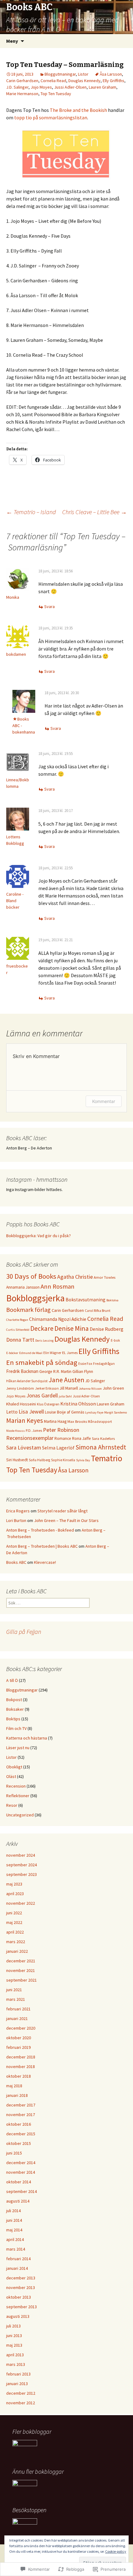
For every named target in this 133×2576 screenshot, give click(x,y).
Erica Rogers (18, 1511)
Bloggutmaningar (60, 74)
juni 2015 (14, 2153)
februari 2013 (18, 2374)
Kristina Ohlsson (78, 1404)
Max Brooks (77, 1421)
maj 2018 (14, 2086)
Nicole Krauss (15, 1431)
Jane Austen (66, 1380)
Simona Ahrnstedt (101, 1447)
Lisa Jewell (31, 1412)
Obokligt (14, 1767)
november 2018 (21, 2067)
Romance (63, 1438)
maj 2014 (14, 2230)
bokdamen (16, 654)
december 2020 (21, 2028)
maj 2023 (14, 1884)
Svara (49, 607)
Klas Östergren (48, 1404)
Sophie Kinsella (63, 1460)
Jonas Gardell (42, 1395)
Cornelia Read (53, 81)
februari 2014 (18, 2259)
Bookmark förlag (28, 1310)
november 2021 (21, 1970)
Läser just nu (18, 1748)
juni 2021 (14, 1990)
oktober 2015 (19, 2143)
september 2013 (21, 2307)
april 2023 (15, 1894)
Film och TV (16, 1728)
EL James (70, 1353)
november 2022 (21, 1903)
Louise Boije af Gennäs (64, 1412)
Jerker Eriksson (47, 1388)
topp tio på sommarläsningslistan (51, 117)
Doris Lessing (44, 1341)
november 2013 (21, 2287)
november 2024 (21, 1855)
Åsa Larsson (111, 74)
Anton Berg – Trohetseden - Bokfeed (40, 1530)
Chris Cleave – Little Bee (94, 512)
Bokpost (14, 1700)
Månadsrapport (100, 1422)
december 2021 (21, 1961)
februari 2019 (18, 2047)
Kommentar (104, 1101)
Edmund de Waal (31, 1353)
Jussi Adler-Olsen (70, 87)
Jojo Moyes (41, 87)
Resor (12, 1805)
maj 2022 (14, 1922)
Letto (12, 1412)
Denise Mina (72, 1328)
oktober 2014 (19, 2182)
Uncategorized (20, 1815)
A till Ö (12, 1680)
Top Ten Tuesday (56, 94)
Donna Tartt (20, 1340)
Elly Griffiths (114, 81)
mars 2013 (16, 2364)
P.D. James (34, 1431)
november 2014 (21, 2172)
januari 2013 (17, 2384)
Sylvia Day (83, 1460)
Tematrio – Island (31, 512)
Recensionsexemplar (30, 1438)
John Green (113, 1388)
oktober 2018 (19, 2076)
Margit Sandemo (116, 1412)
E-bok (115, 1340)
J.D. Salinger (17, 87)
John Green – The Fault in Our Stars (66, 1520)
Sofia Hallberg (39, 1460)
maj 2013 (14, 2345)
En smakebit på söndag (42, 1362)
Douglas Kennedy (84, 81)
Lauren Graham (103, 87)
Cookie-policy (116, 2551)
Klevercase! (45, 1562)
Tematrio (107, 1458)
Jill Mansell (69, 1388)
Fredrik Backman (22, 1371)
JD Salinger (95, 1381)
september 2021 (21, 1980)
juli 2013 (13, 2326)
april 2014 (15, 2239)
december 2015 (21, 2134)
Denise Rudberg (107, 1329)
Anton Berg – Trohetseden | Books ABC (42, 1546)
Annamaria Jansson (23, 1287)
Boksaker (15, 1709)
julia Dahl (65, 1396)
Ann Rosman (58, 1286)
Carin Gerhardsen (22, 81)
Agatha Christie (75, 1277)
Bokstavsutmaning (86, 1300)
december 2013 (21, 2278)
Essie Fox (85, 1364)
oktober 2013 (19, 2297)
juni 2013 (14, 2336)
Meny (12, 41)
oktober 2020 (19, 2038)
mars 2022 (16, 1942)
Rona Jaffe (82, 1438)
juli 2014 (13, 2211)
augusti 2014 (18, 2201)
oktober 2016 (19, 2124)
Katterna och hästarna (27, 1738)
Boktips (13, 1719)
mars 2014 (16, 2249)
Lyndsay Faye (94, 1412)
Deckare (42, 1328)
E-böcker (12, 1353)
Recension (16, 1786)
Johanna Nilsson (90, 1389)
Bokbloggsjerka (35, 1298)
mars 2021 (16, 1999)
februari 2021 (18, 2009)
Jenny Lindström (20, 1388)
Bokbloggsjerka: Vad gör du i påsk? (39, 1236)
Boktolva (112, 1300)
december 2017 (21, 2105)
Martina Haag (55, 1421)
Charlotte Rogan (17, 1320)
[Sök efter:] (122, 41)
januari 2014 (17, 2268)
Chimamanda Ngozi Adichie (58, 1319)
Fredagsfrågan (104, 1364)
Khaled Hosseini (21, 1404)
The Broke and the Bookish (78, 110)
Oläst (11, 1776)
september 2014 (21, 2191)
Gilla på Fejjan (24, 1632)
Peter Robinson (61, 1430)
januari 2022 (17, 1951)
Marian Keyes (25, 1420)
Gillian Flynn (83, 1372)
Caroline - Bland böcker (15, 901)
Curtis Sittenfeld (18, 1330)
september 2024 (21, 1865)
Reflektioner (18, 1796)
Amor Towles (105, 1277)
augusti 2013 (18, 2316)
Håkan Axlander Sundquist (27, 1381)
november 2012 (21, 2403)
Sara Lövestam (24, 1447)
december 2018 (21, 2057)
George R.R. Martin (55, 1372)
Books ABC (16, 1562)
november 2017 (21, 2115)
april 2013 (15, 2355)
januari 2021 (17, 2018)
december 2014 (21, 2163)
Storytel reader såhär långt (62, 1511)
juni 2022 (14, 1913)
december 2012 (21, 2393)
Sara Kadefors (103, 1438)
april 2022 (15, 1932)
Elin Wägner (52, 1353)
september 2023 (21, 1874)
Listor (83, 74)
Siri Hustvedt (17, 1460)
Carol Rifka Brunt (98, 1311)
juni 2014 (14, 2220)
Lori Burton (16, 1520)
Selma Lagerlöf (58, 1448)
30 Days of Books (31, 1276)
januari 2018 (17, 2095)
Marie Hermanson (22, 94)
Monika (13, 597)
